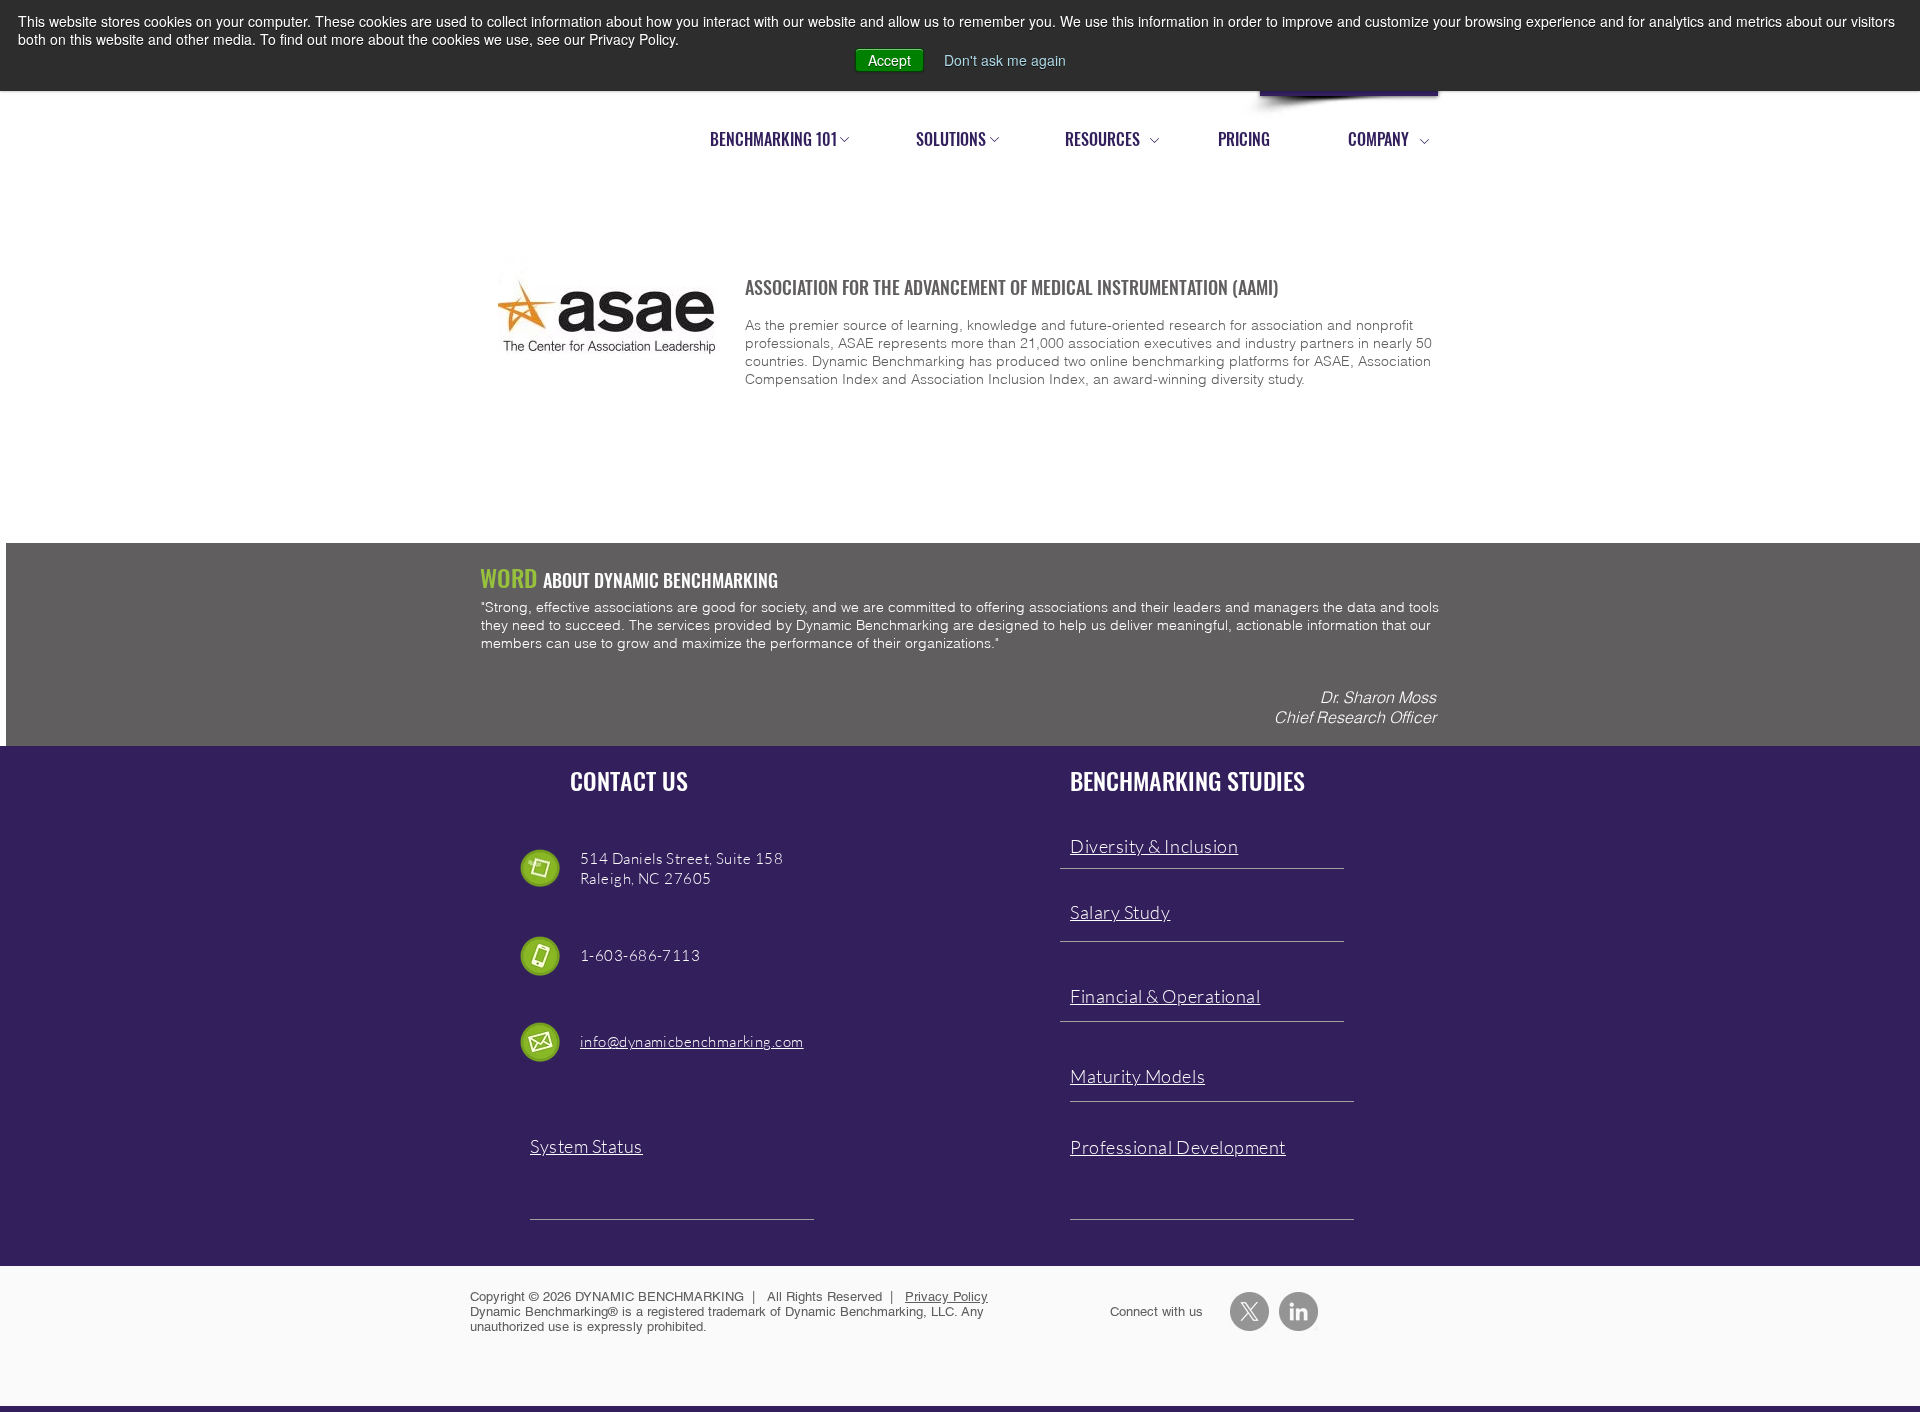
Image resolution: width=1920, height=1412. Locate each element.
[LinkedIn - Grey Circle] (1298, 1311)
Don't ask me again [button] (1005, 60)
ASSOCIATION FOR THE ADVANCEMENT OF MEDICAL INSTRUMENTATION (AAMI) (1011, 287)
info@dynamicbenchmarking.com (692, 1041)
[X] (1249, 1311)
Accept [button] (889, 60)
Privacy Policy (946, 1296)
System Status (586, 1146)
